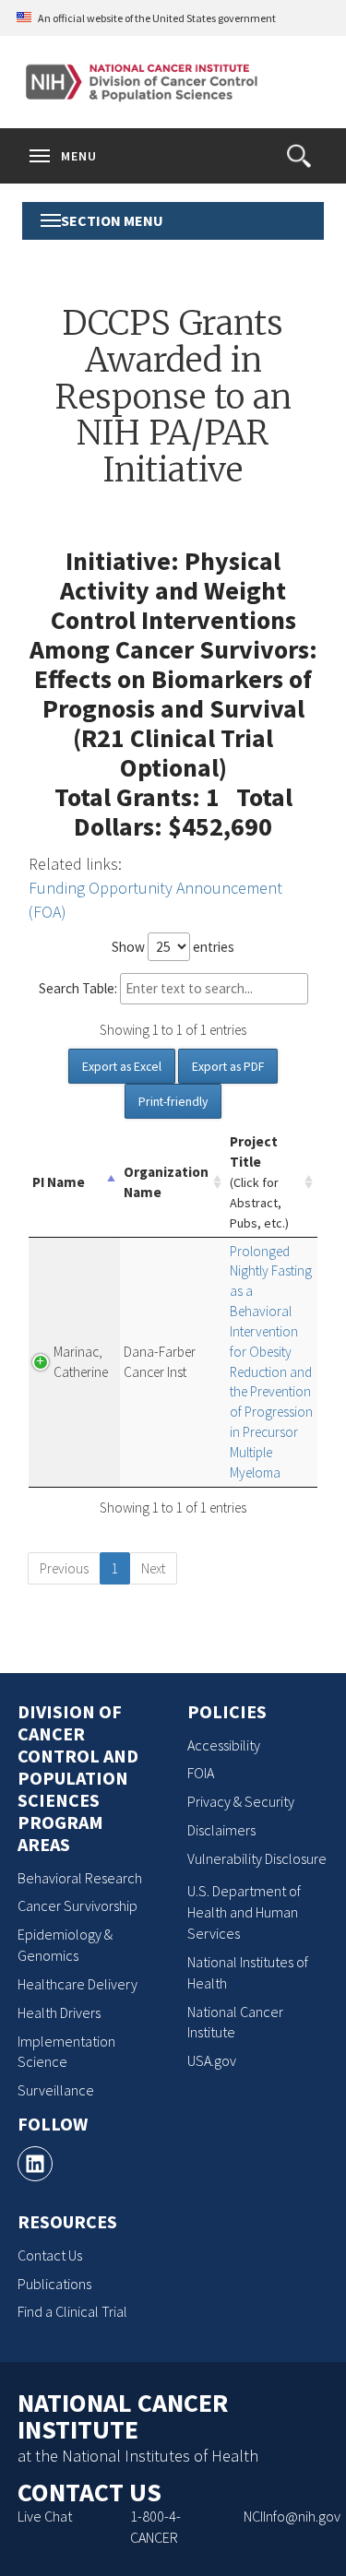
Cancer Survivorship (78, 1905)
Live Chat (45, 2516)
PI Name (59, 1182)
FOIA (201, 1773)
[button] (299, 156)
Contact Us (50, 2255)
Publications (54, 2284)
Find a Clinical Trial (72, 2311)
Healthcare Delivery (78, 1984)
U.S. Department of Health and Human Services (244, 1912)
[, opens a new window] (35, 2164)
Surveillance (56, 2090)
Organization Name (166, 1182)
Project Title (259, 1182)
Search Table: (78, 988)
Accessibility (224, 1745)
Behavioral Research (80, 1878)
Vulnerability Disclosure (257, 1858)
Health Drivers (59, 2012)
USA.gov (212, 2060)
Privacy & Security (241, 1801)
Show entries (173, 947)
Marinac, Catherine (81, 1362)
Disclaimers (221, 1830)
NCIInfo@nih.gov (292, 2516)
